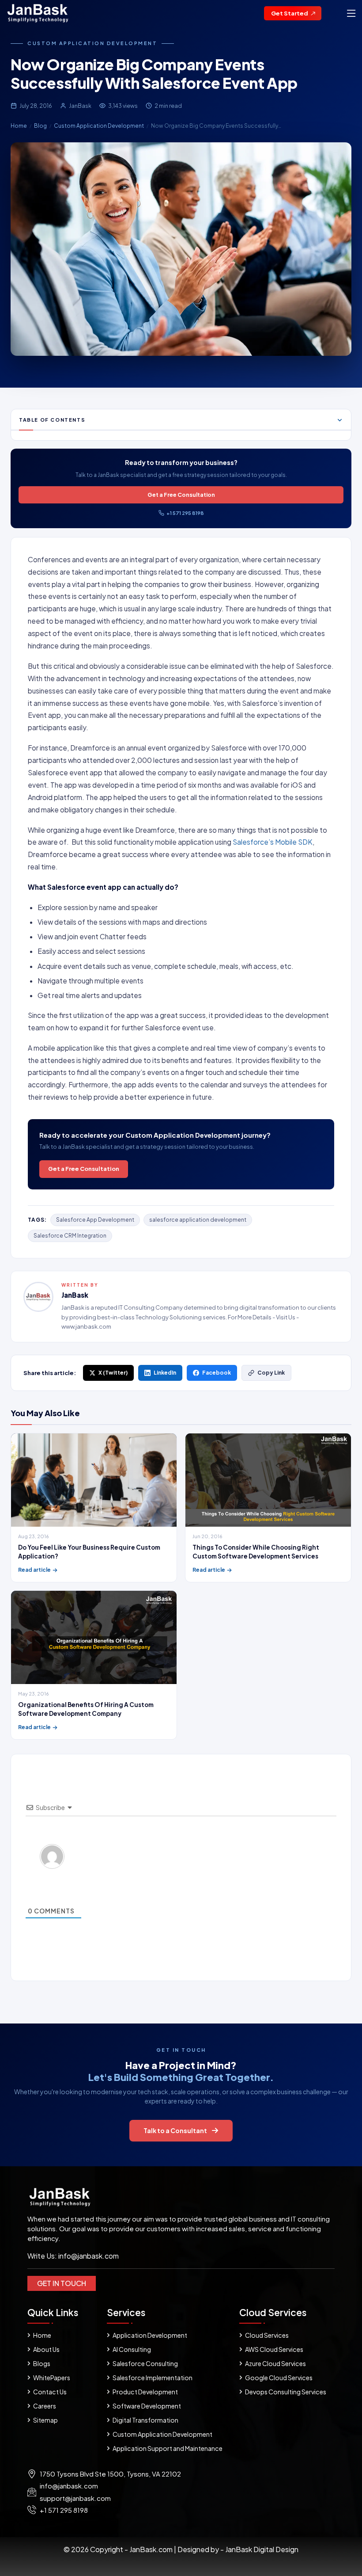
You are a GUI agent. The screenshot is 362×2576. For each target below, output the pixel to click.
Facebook (217, 1373)
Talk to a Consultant (175, 2130)
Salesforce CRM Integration (70, 1236)
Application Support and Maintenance (168, 2448)
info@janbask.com (89, 2256)
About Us (46, 2349)
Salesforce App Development (95, 1220)
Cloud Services (267, 2335)
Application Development (150, 2335)
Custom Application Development (92, 43)
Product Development (145, 2392)
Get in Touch (62, 2283)
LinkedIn (165, 1373)
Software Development (147, 2406)
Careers (45, 2406)
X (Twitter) (113, 1373)
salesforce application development (198, 1220)
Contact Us (50, 2392)
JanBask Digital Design (261, 2549)
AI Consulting (132, 2349)
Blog (40, 126)
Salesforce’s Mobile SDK (273, 842)
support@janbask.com (75, 2498)
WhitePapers (52, 2378)
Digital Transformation (145, 2420)
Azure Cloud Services (275, 2363)
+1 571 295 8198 (185, 513)
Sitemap (45, 2420)
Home (19, 126)
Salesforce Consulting (145, 2363)
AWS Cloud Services (274, 2349)
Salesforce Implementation (153, 2378)
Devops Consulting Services (286, 2392)
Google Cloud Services (279, 2378)
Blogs (42, 2363)
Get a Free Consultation (181, 495)
